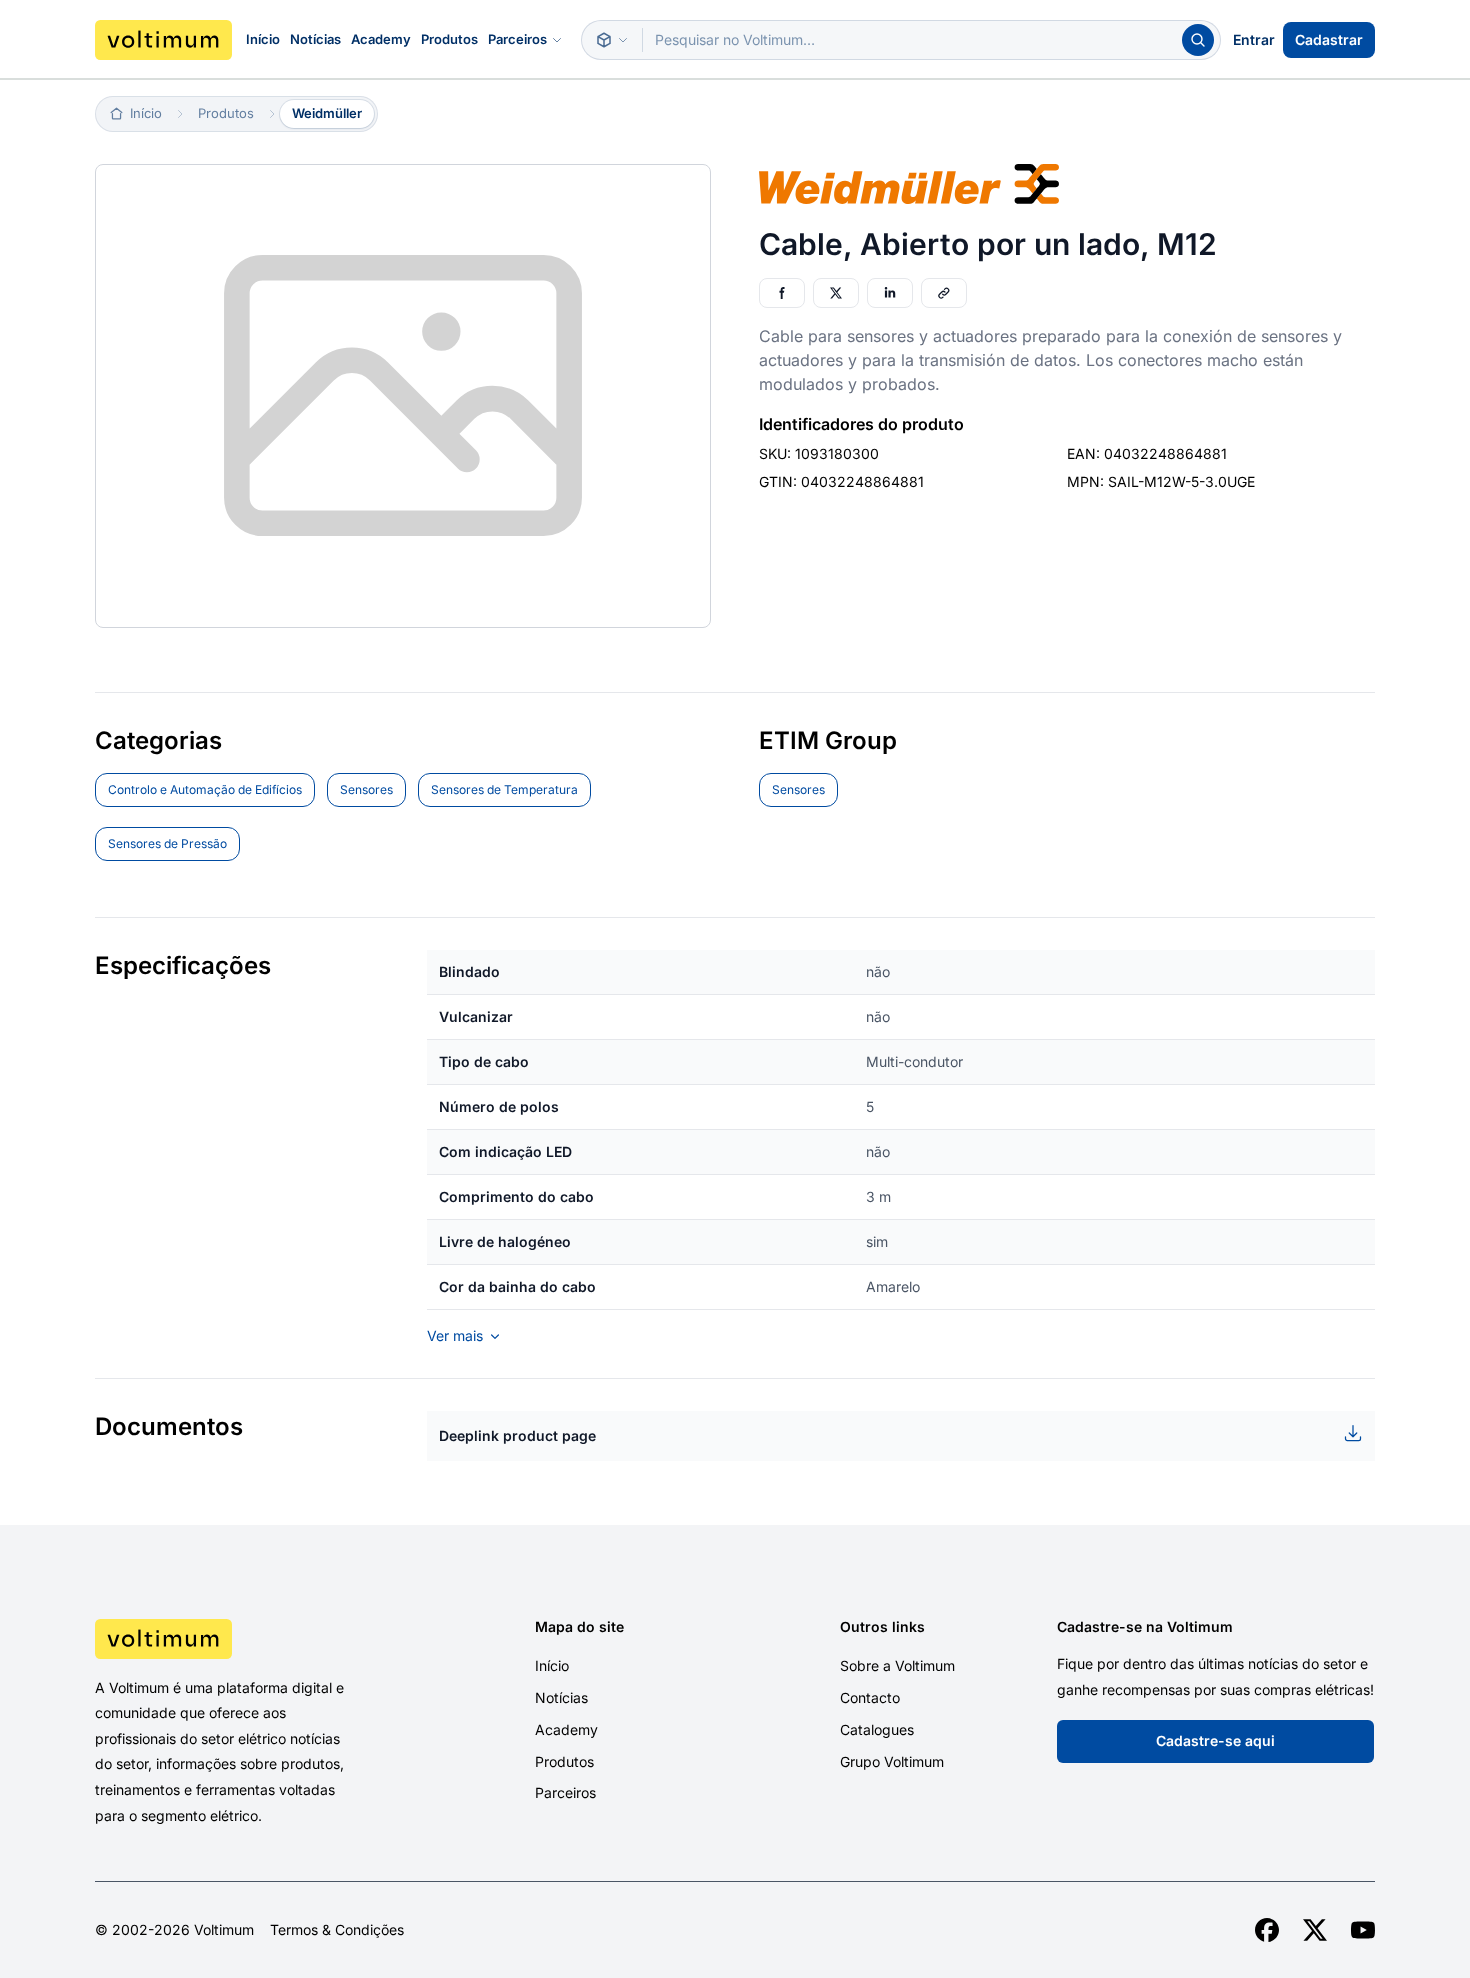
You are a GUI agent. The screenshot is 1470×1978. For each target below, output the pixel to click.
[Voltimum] (163, 40)
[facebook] (1267, 1930)
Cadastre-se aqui (1215, 1740)
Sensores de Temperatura (504, 789)
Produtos (449, 39)
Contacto (870, 1697)
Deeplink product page (517, 1435)
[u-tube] (1363, 1930)
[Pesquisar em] (612, 40)
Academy (381, 39)
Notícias (315, 39)
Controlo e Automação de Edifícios (205, 789)
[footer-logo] (246, 1639)
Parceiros (517, 39)
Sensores (366, 789)
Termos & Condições (337, 1930)
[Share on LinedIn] (890, 293)
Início (263, 39)
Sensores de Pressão (167, 843)
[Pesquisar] (1198, 40)
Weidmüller (327, 113)
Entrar (1254, 39)
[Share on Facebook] (782, 293)
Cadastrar (1329, 39)
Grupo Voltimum (892, 1761)
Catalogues (877, 1729)
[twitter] (1315, 1930)
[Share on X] (836, 293)
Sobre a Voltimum (897, 1665)
